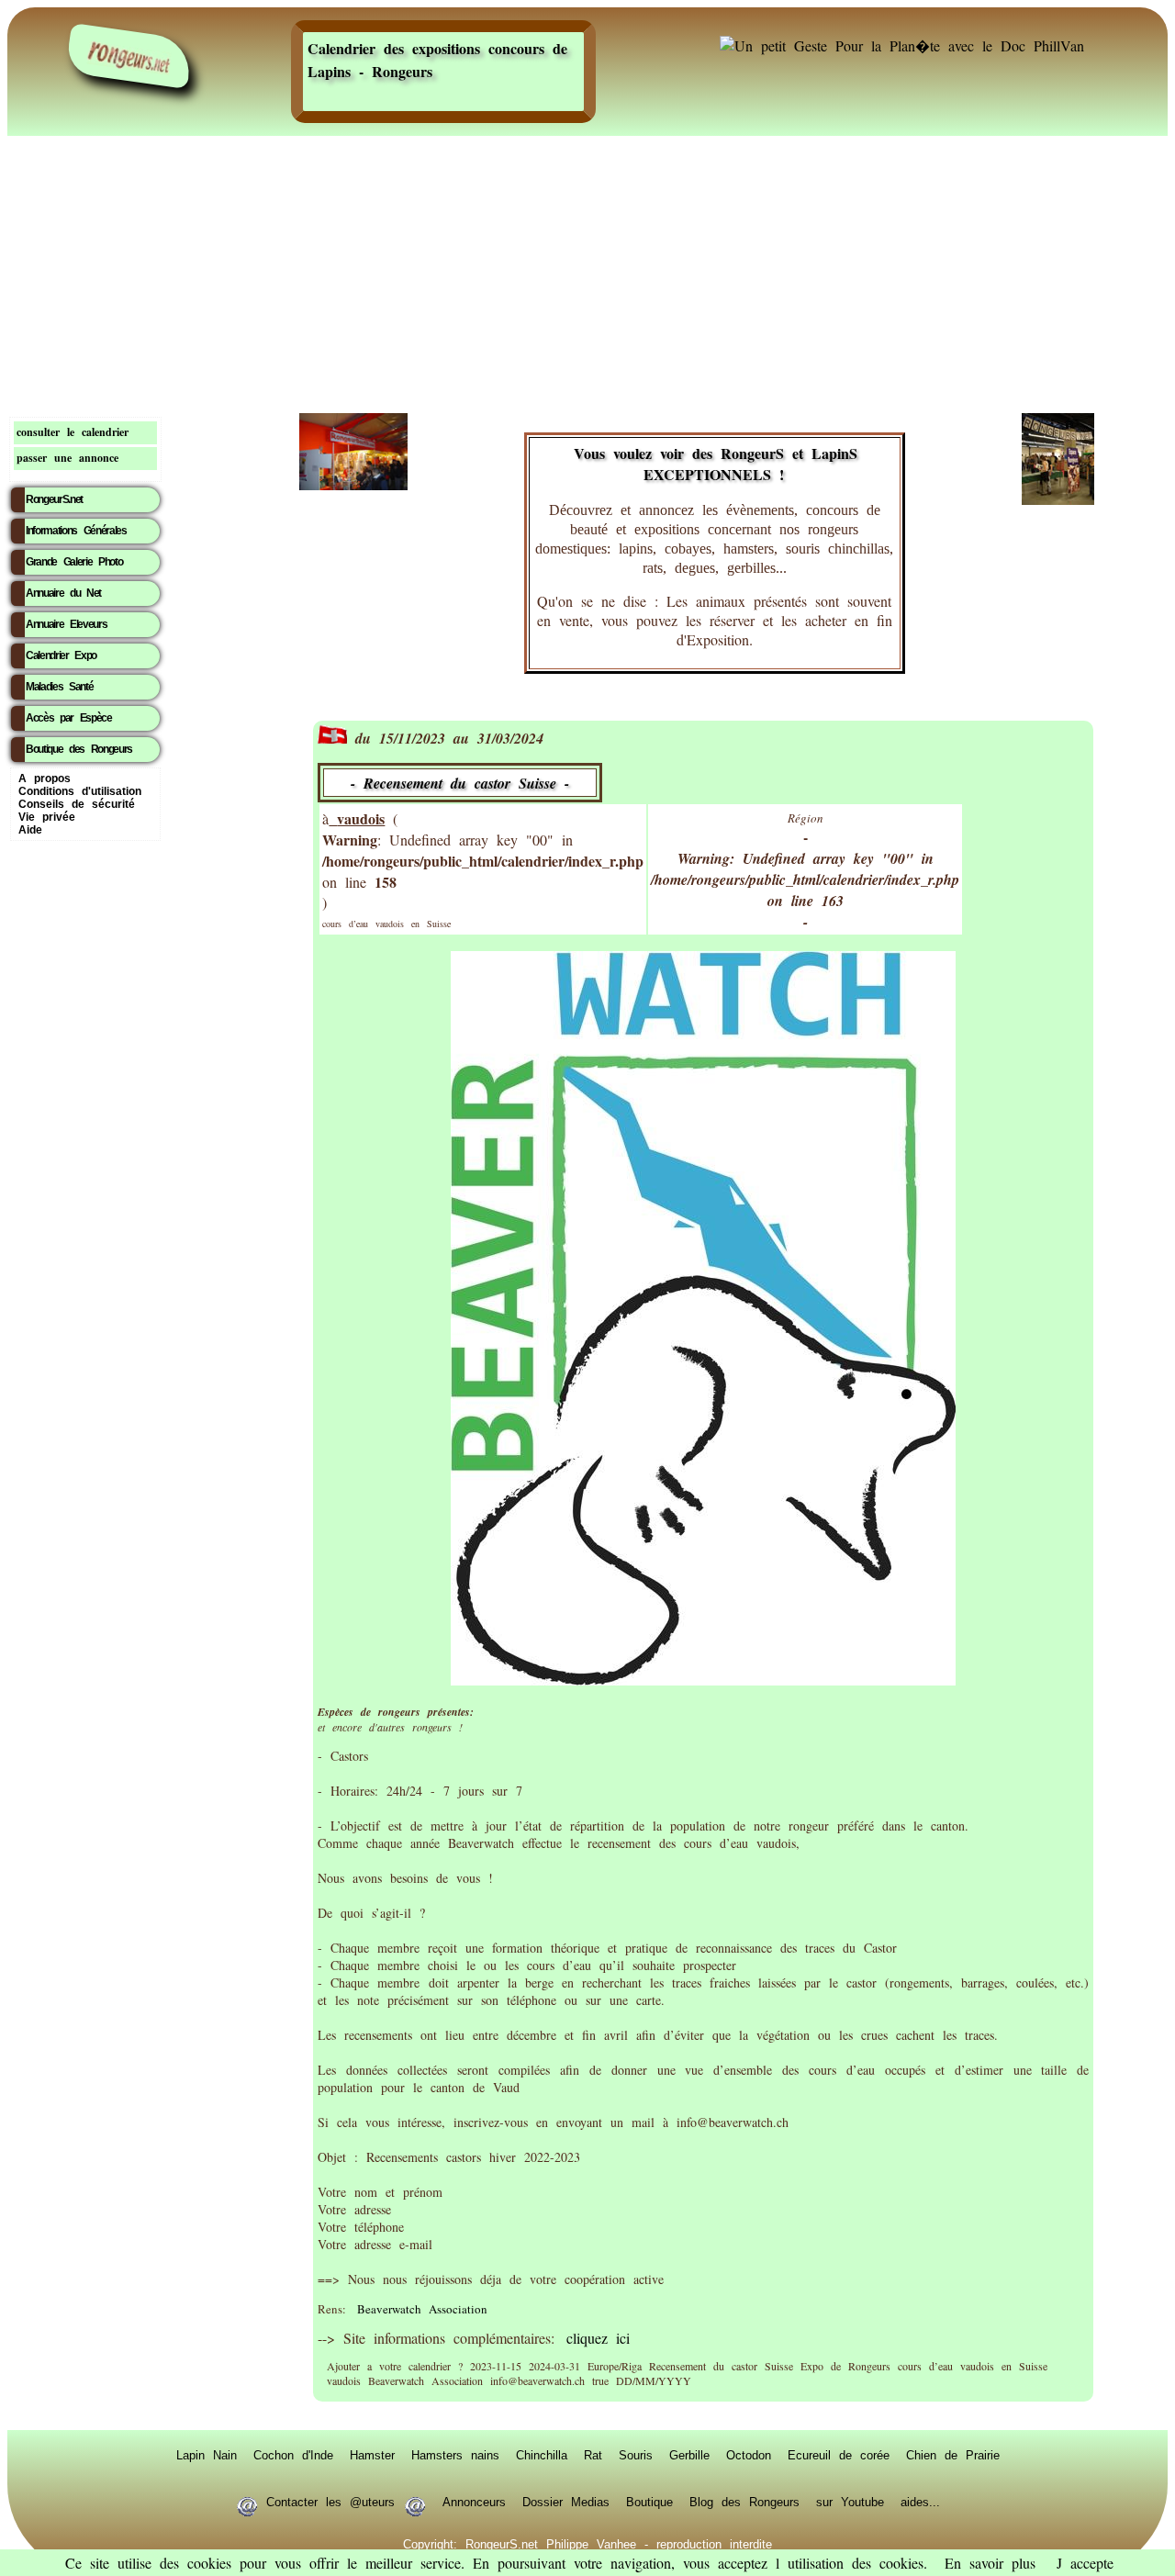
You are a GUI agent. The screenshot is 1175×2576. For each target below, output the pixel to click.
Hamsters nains (455, 2455)
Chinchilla (542, 2455)
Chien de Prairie (953, 2455)
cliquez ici (598, 2338)
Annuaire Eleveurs (66, 624)
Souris (636, 2455)
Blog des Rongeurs (744, 2502)
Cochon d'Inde (293, 2455)
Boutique (649, 2502)
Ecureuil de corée (839, 2455)
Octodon (749, 2455)
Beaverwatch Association (422, 2309)
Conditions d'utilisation (80, 791)
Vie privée (47, 817)
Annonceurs (474, 2502)
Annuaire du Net (63, 593)
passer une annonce (67, 458)
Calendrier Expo (61, 655)
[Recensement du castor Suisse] (703, 1680)
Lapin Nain (207, 2455)
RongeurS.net (54, 499)
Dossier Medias (566, 2502)
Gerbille (689, 2455)
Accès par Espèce (69, 718)
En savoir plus (990, 2563)
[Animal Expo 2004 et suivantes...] (1058, 499)
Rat (593, 2455)
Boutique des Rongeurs (79, 749)
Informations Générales (76, 531)
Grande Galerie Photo (74, 562)
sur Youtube (850, 2502)
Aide (30, 830)
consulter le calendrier (73, 432)
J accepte (1085, 2563)
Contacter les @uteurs (330, 2502)
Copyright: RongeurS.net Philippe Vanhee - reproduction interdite (587, 2544)
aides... (920, 2502)
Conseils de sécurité (77, 804)
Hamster (372, 2455)
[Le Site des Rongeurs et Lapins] (129, 56)
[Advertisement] (587, 271)
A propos (45, 778)
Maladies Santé (59, 687)
